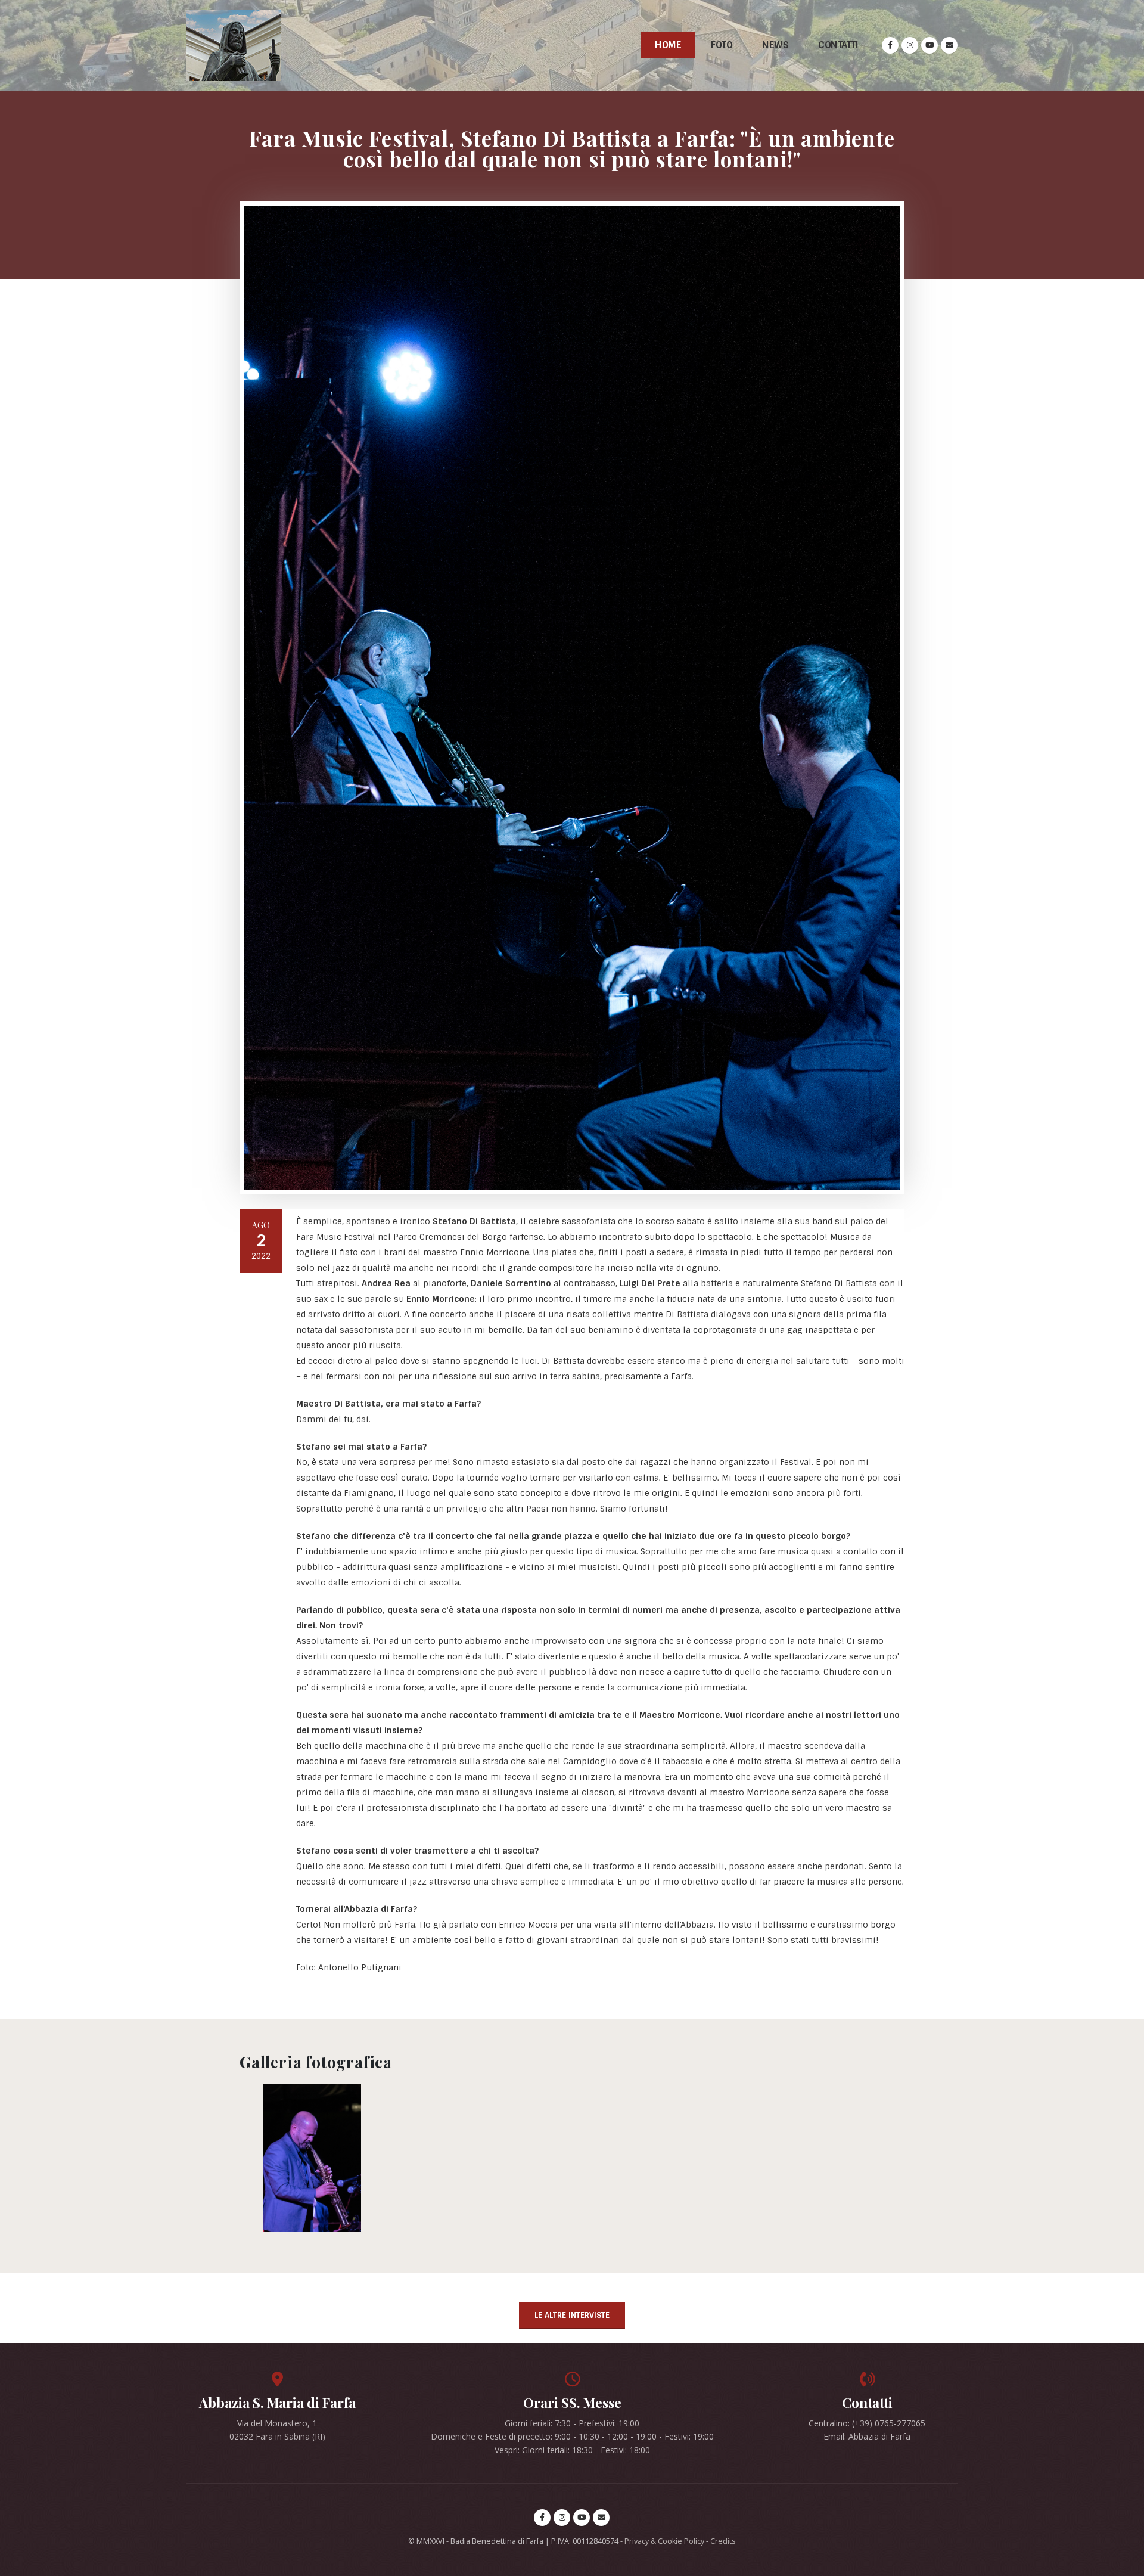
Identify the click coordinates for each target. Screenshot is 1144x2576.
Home (668, 45)
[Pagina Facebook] (890, 45)
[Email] (949, 45)
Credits (723, 2541)
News (775, 45)
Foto (722, 45)
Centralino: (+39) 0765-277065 (867, 2423)
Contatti (838, 45)
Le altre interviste (572, 2315)
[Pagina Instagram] (910, 45)
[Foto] (312, 2158)
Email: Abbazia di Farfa (867, 2436)
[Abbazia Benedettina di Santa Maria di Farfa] (234, 45)
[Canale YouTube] (929, 45)
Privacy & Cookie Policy (664, 2541)
